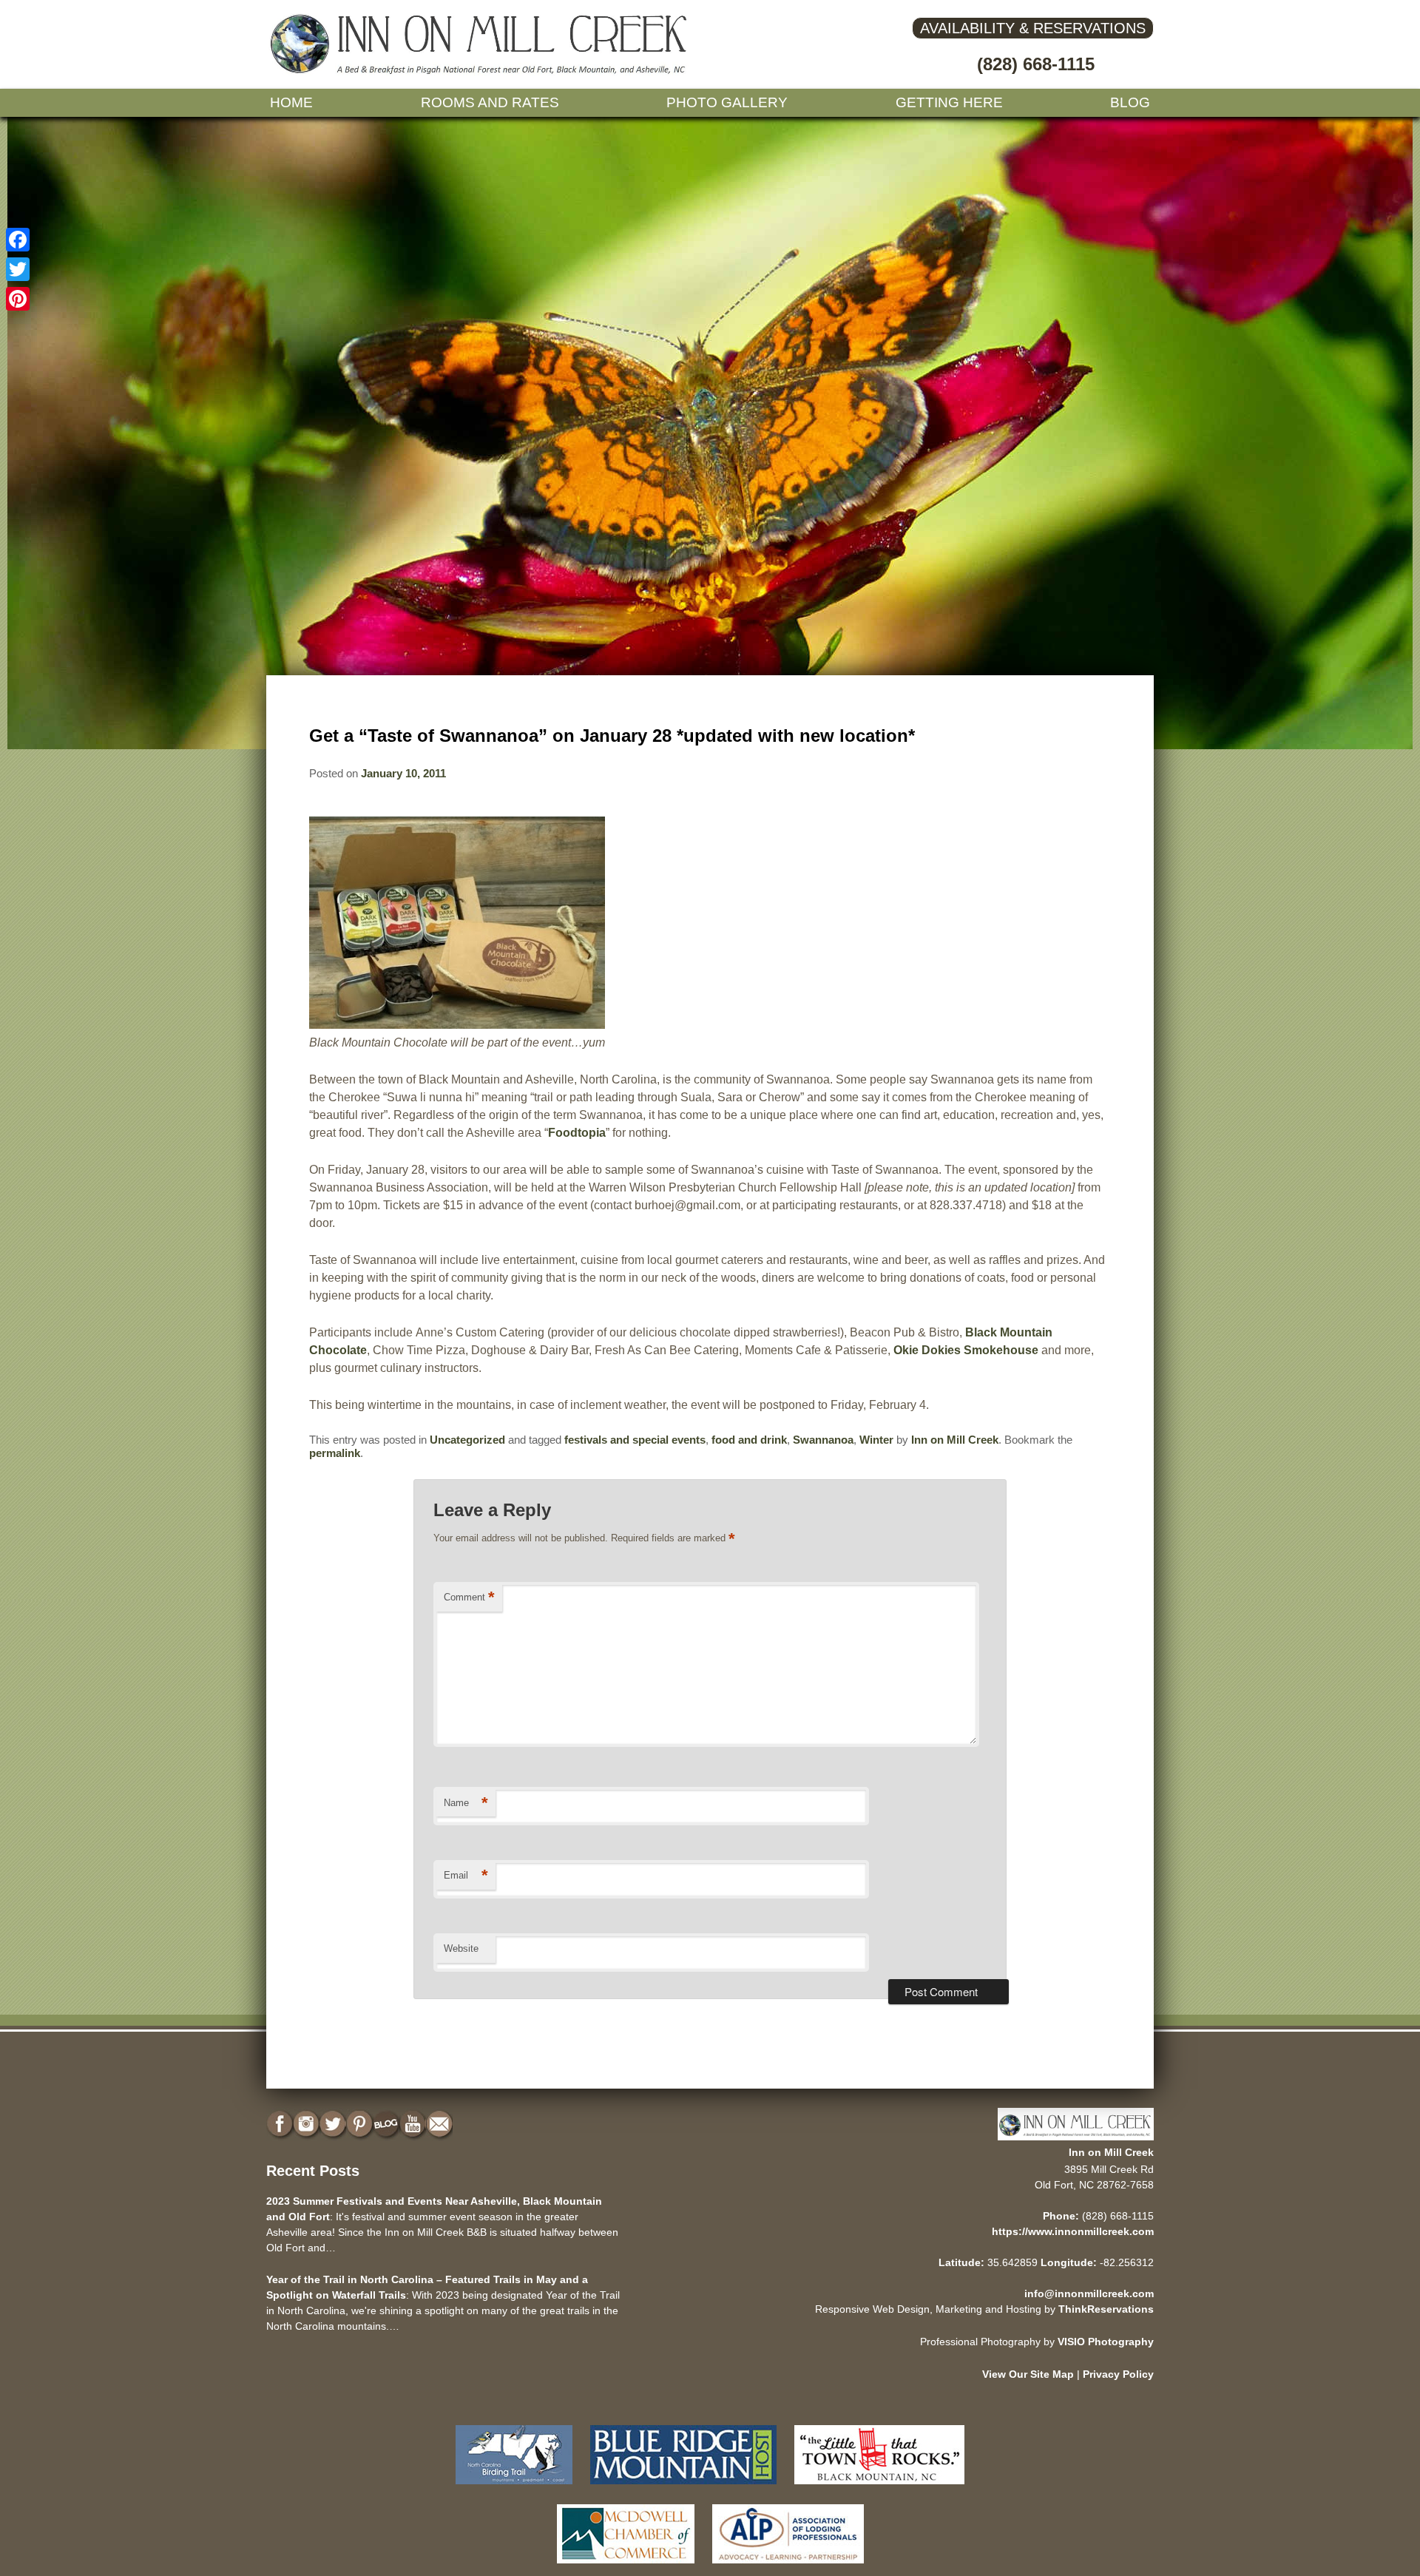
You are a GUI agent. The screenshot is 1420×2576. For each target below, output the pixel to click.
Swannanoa (823, 1440)
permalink (335, 1453)
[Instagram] (308, 2124)
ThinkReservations (1106, 2309)
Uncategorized (467, 1440)
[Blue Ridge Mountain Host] (683, 2488)
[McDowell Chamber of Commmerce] (626, 2567)
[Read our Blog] (388, 2124)
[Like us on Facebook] (281, 2124)
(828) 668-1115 (1036, 64)
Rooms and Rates (490, 102)
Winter (876, 1440)
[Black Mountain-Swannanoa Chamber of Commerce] (879, 2488)
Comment (469, 1597)
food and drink (749, 1440)
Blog (1130, 102)
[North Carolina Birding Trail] (514, 2488)
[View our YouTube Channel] (414, 2124)
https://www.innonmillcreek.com (1073, 2231)
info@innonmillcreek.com (1089, 2293)
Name (466, 1803)
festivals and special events (635, 1440)
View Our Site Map (1028, 2374)
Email (466, 1875)
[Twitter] (18, 269)
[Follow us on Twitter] (334, 2124)
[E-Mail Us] (441, 2124)
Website (461, 1948)
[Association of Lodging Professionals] (788, 2567)
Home (291, 102)
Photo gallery (727, 102)
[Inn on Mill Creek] (481, 71)
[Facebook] (18, 240)
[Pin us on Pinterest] (361, 2124)
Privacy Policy (1118, 2374)
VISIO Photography (1106, 2342)
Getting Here (949, 102)
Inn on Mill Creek (955, 1440)
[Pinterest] (18, 299)
